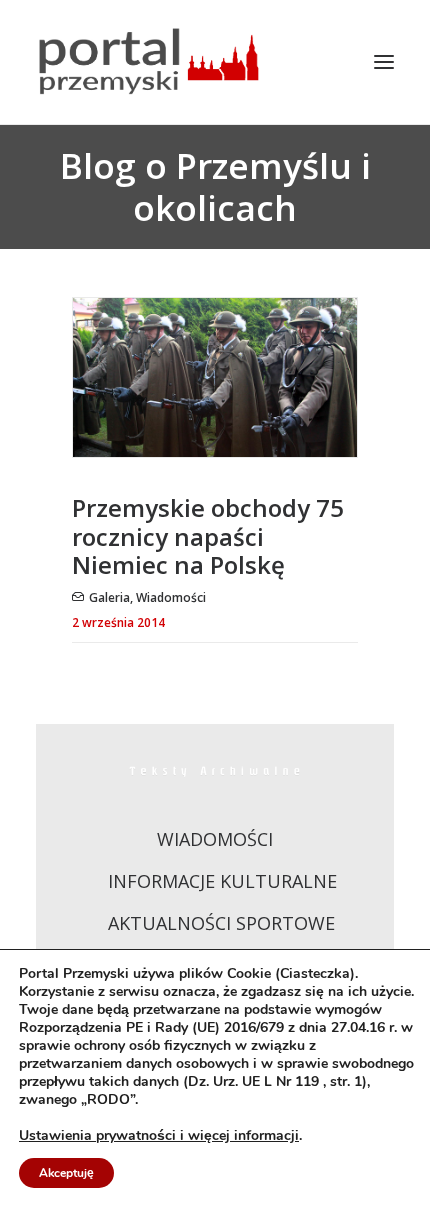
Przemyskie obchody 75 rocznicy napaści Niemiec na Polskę (208, 536)
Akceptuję (66, 1173)
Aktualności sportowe (221, 923)
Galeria (109, 597)
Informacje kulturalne (222, 881)
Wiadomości (171, 597)
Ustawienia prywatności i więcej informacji (159, 1136)
